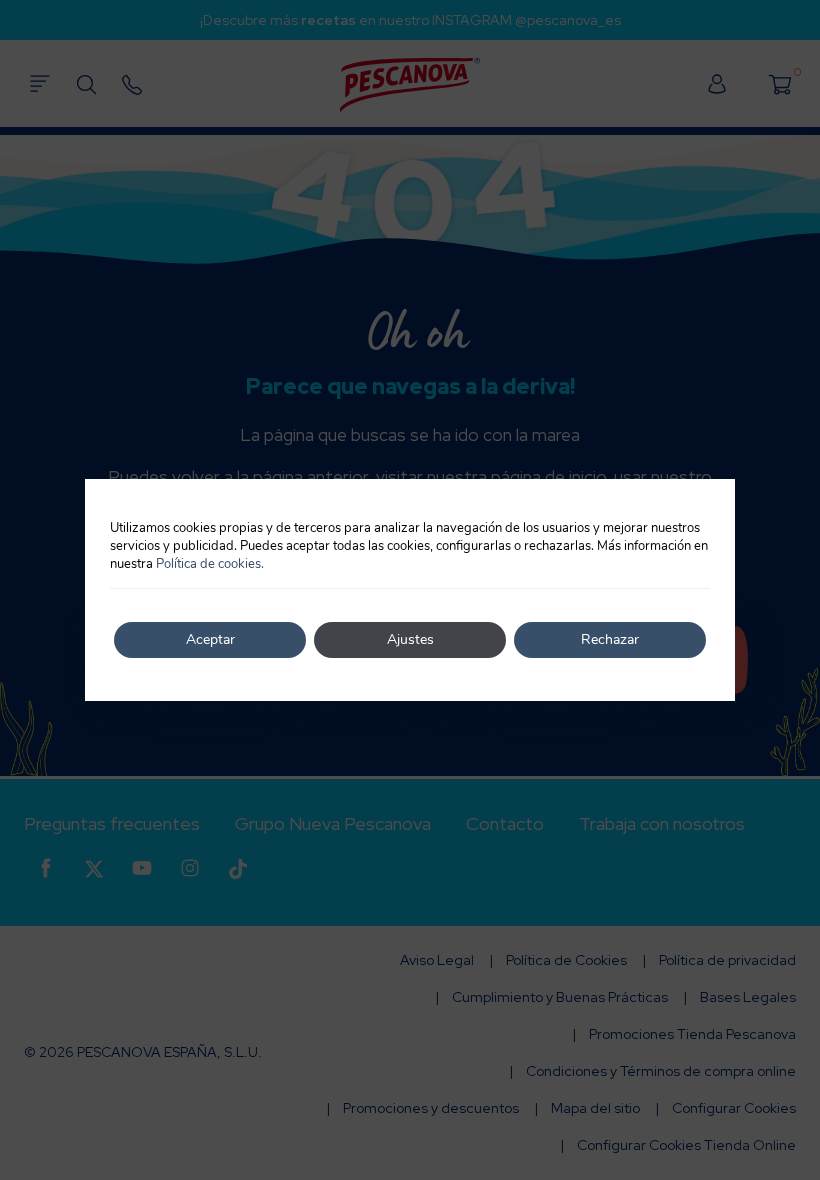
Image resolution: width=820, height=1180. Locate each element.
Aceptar (210, 639)
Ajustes (410, 639)
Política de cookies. (210, 564)
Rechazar (610, 639)
